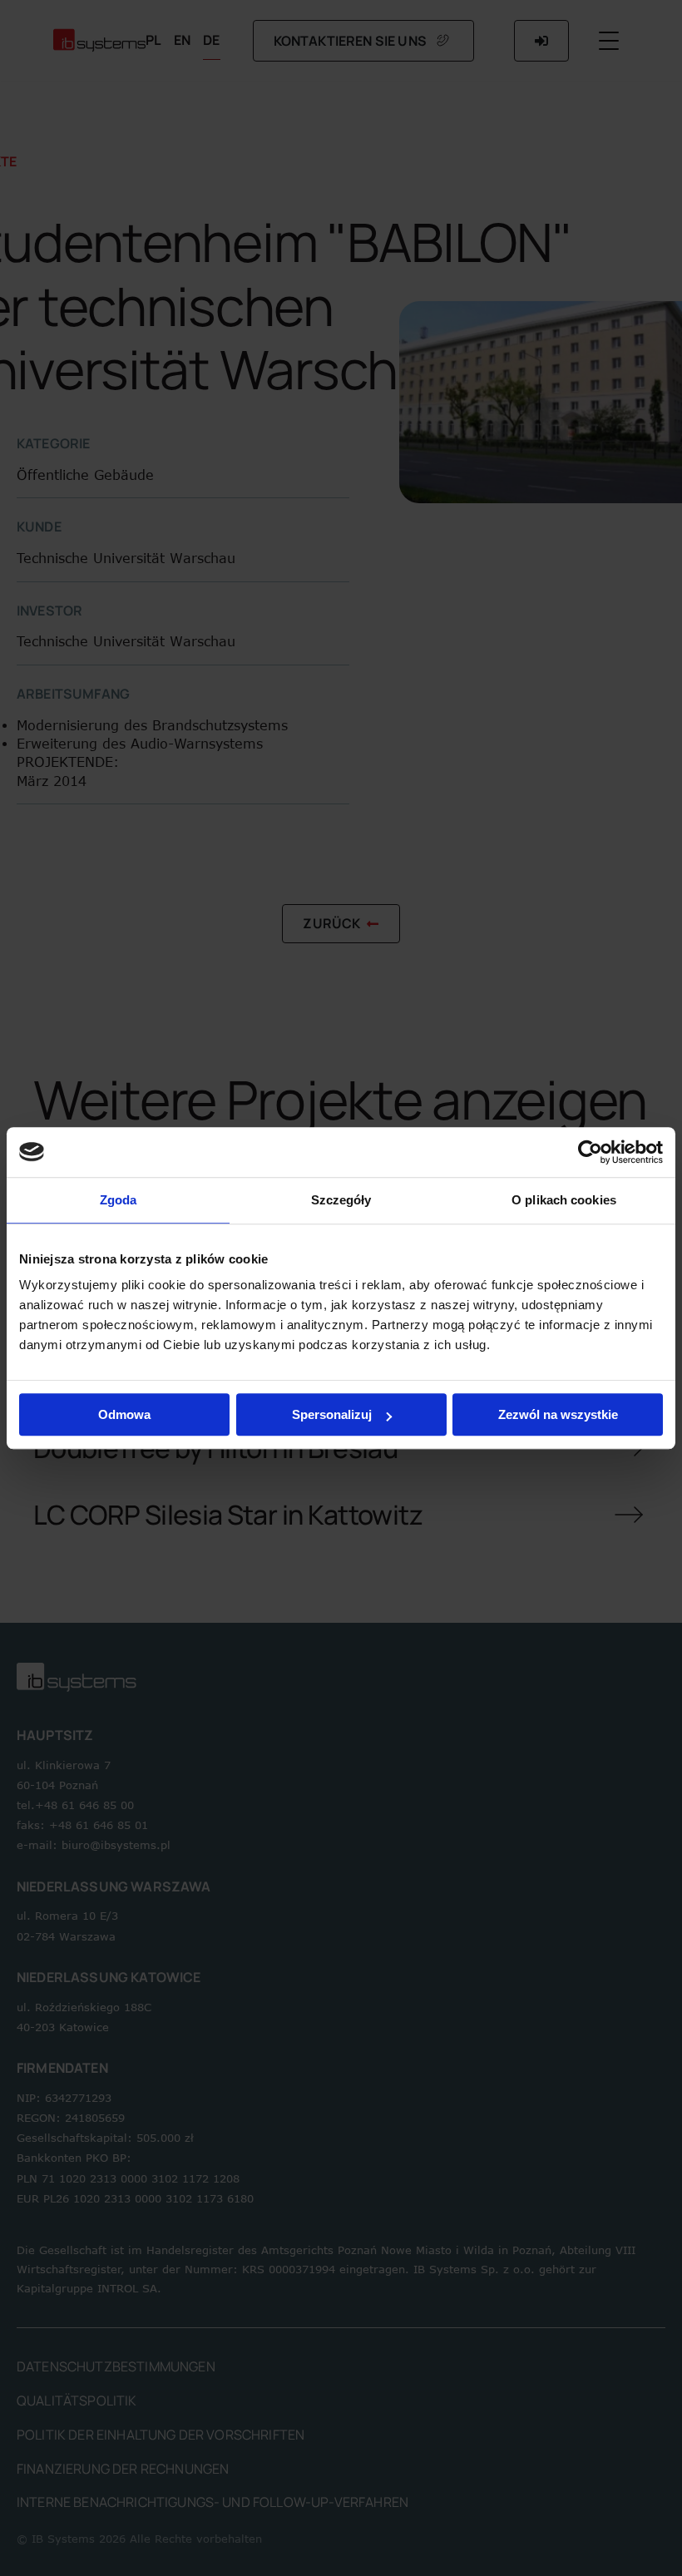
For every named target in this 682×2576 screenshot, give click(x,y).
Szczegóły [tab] (341, 1200)
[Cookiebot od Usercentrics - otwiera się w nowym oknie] (590, 1152)
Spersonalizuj (332, 1414)
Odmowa (124, 1414)
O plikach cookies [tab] (564, 1200)
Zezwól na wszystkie (558, 1414)
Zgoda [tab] (119, 1200)
